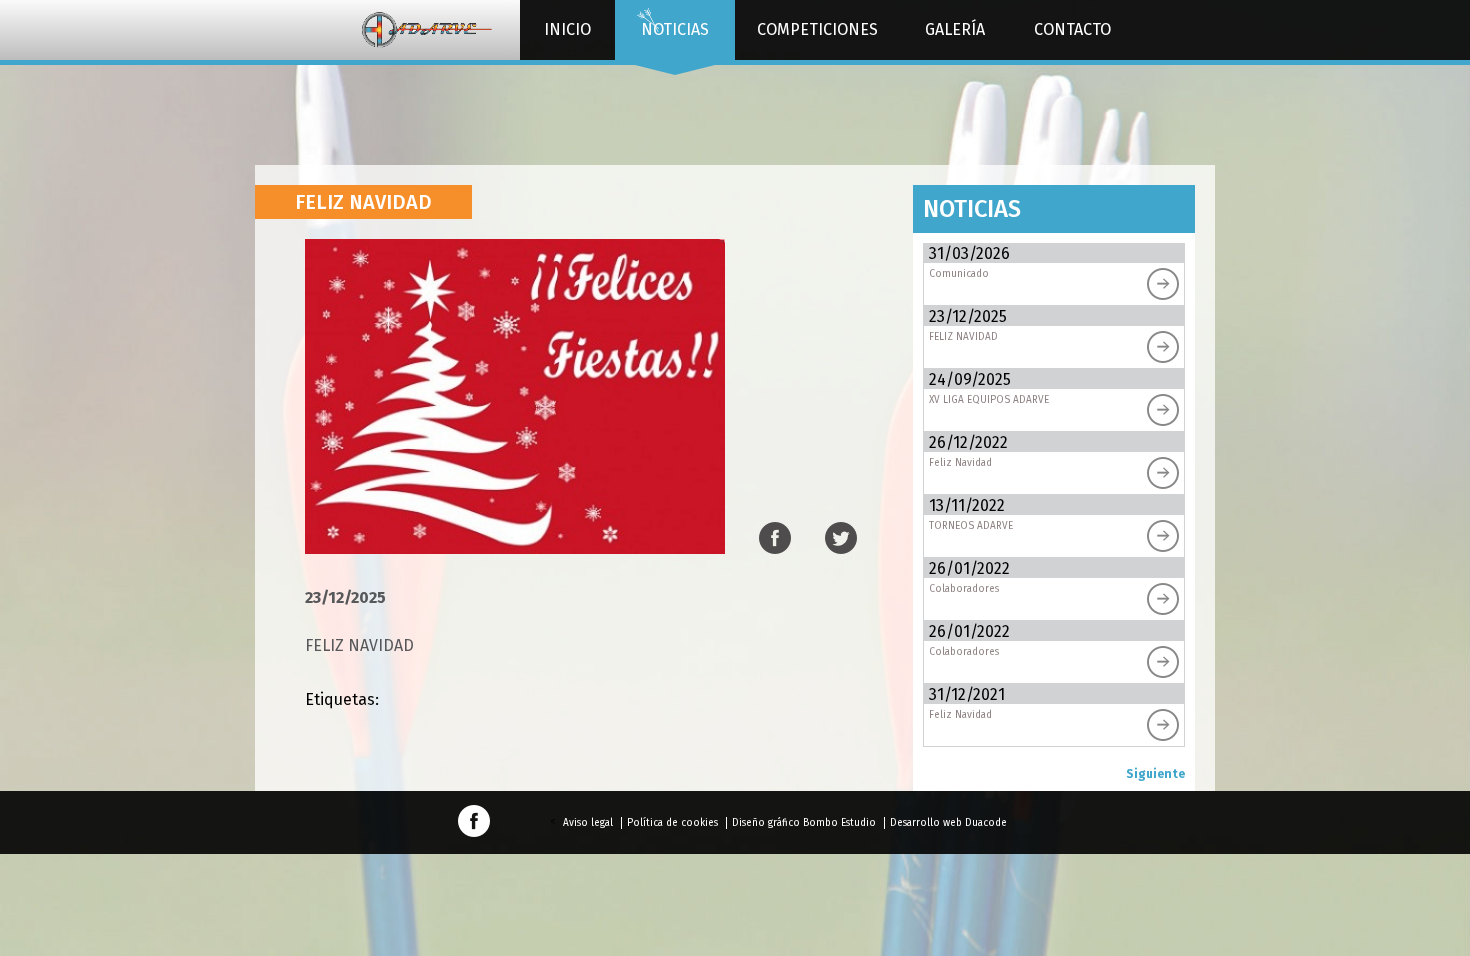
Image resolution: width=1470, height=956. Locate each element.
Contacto (1072, 29)
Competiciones (817, 29)
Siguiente (1155, 774)
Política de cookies (672, 823)
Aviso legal (588, 823)
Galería (955, 29)
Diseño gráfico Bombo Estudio (804, 823)
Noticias (675, 29)
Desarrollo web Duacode (948, 823)
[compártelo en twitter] (841, 544)
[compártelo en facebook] (775, 544)
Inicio (567, 29)
